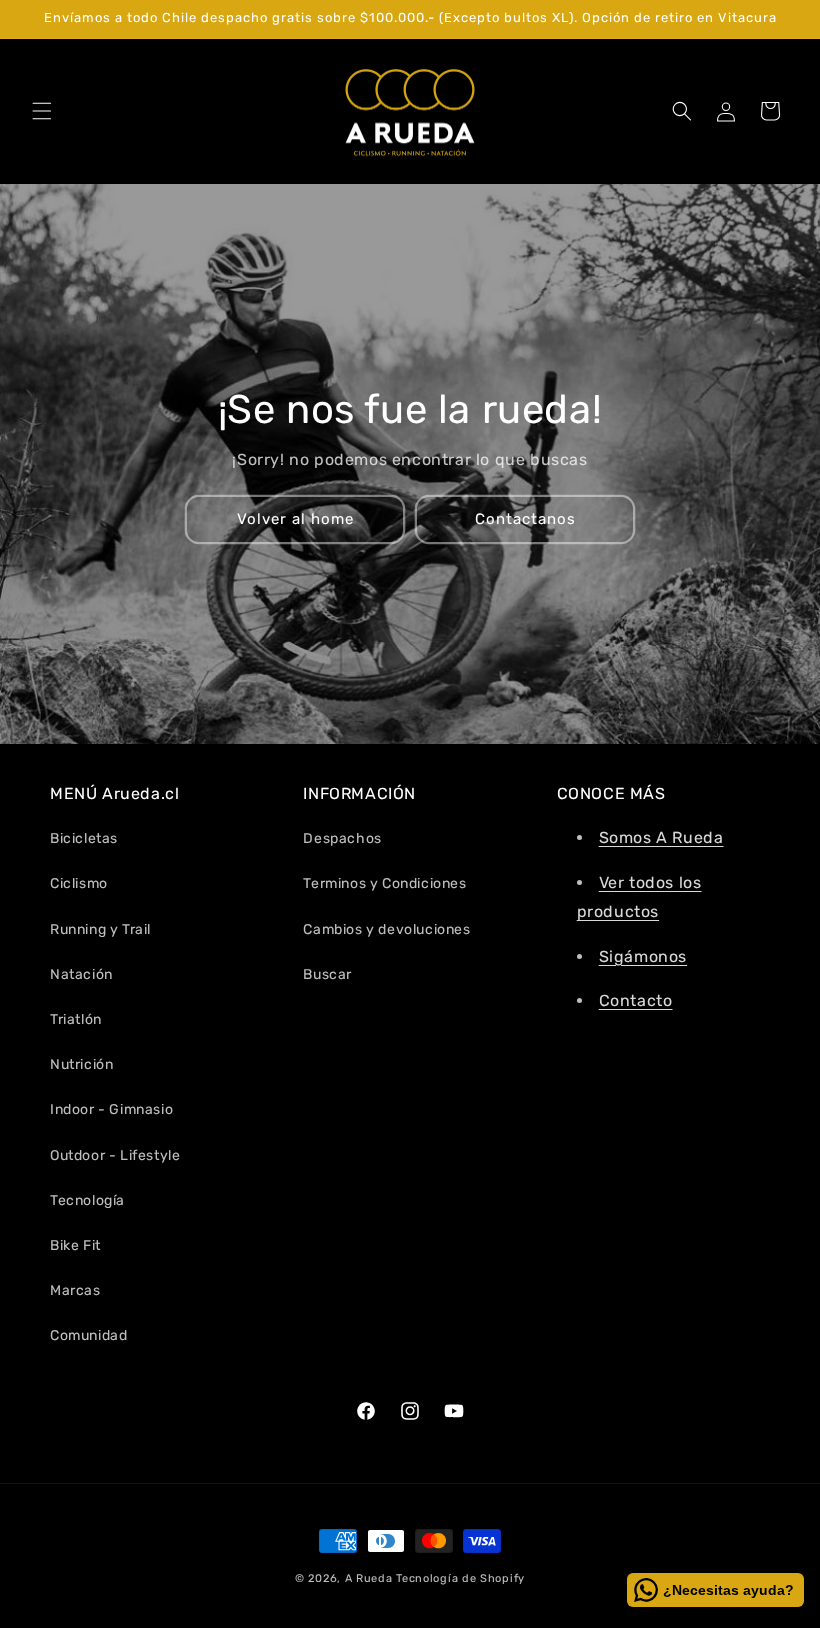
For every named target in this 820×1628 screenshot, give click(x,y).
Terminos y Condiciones (384, 883)
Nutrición (81, 1064)
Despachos (342, 838)
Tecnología (87, 1200)
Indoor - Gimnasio (111, 1109)
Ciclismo (79, 883)
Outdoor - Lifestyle (115, 1155)
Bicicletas (84, 838)
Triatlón (76, 1019)
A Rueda (369, 1578)
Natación (81, 974)
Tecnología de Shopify (460, 1578)
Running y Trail (100, 929)
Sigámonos (643, 956)
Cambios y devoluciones (386, 929)
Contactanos (525, 519)
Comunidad (88, 1335)
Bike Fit (75, 1245)
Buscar (327, 974)
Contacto (636, 1000)
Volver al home (295, 519)
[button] (42, 111)
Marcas (75, 1290)
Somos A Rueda (661, 837)
